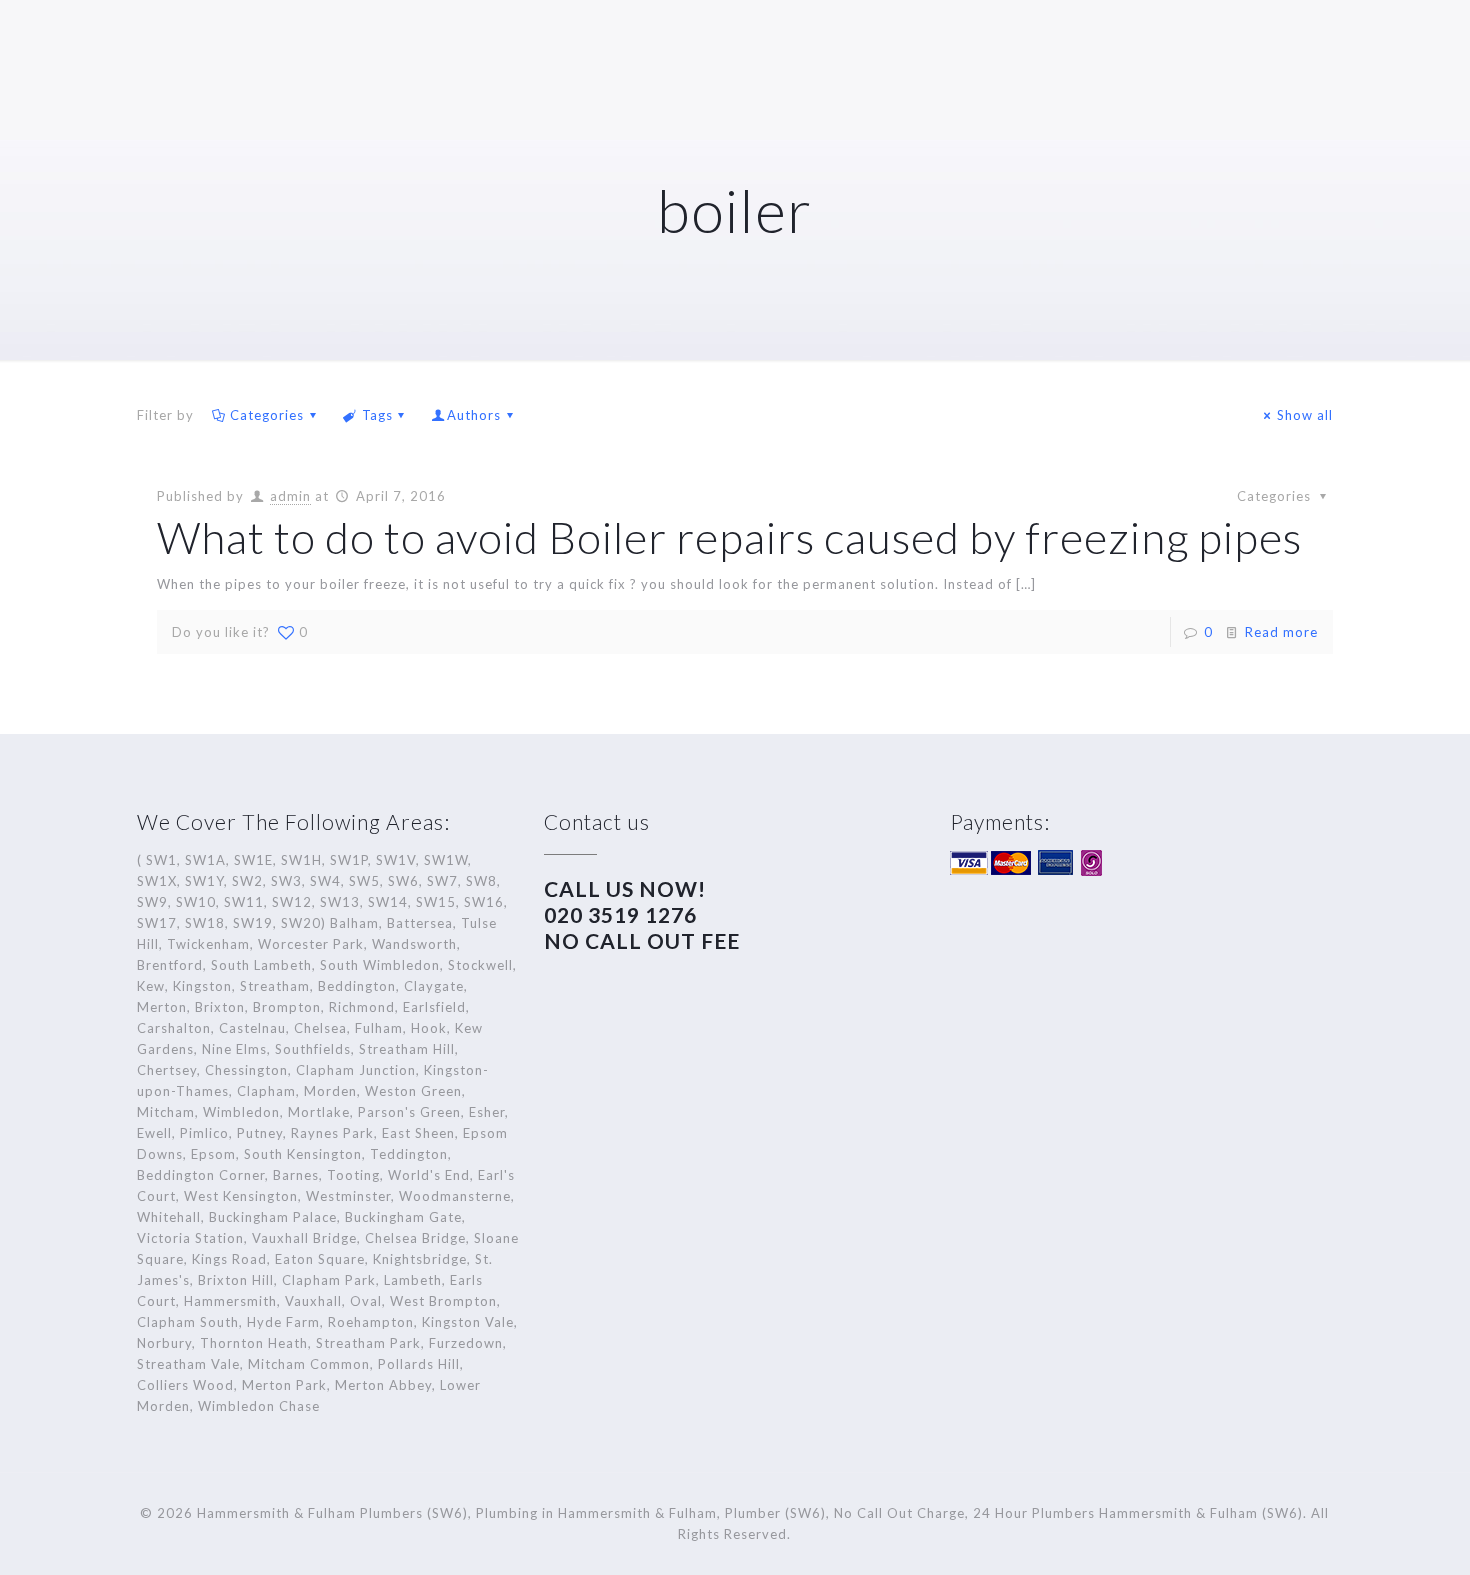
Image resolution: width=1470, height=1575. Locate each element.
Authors (474, 415)
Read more (1281, 632)
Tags (377, 415)
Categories (267, 415)
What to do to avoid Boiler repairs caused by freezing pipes (729, 537)
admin (290, 496)
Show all (1305, 415)
